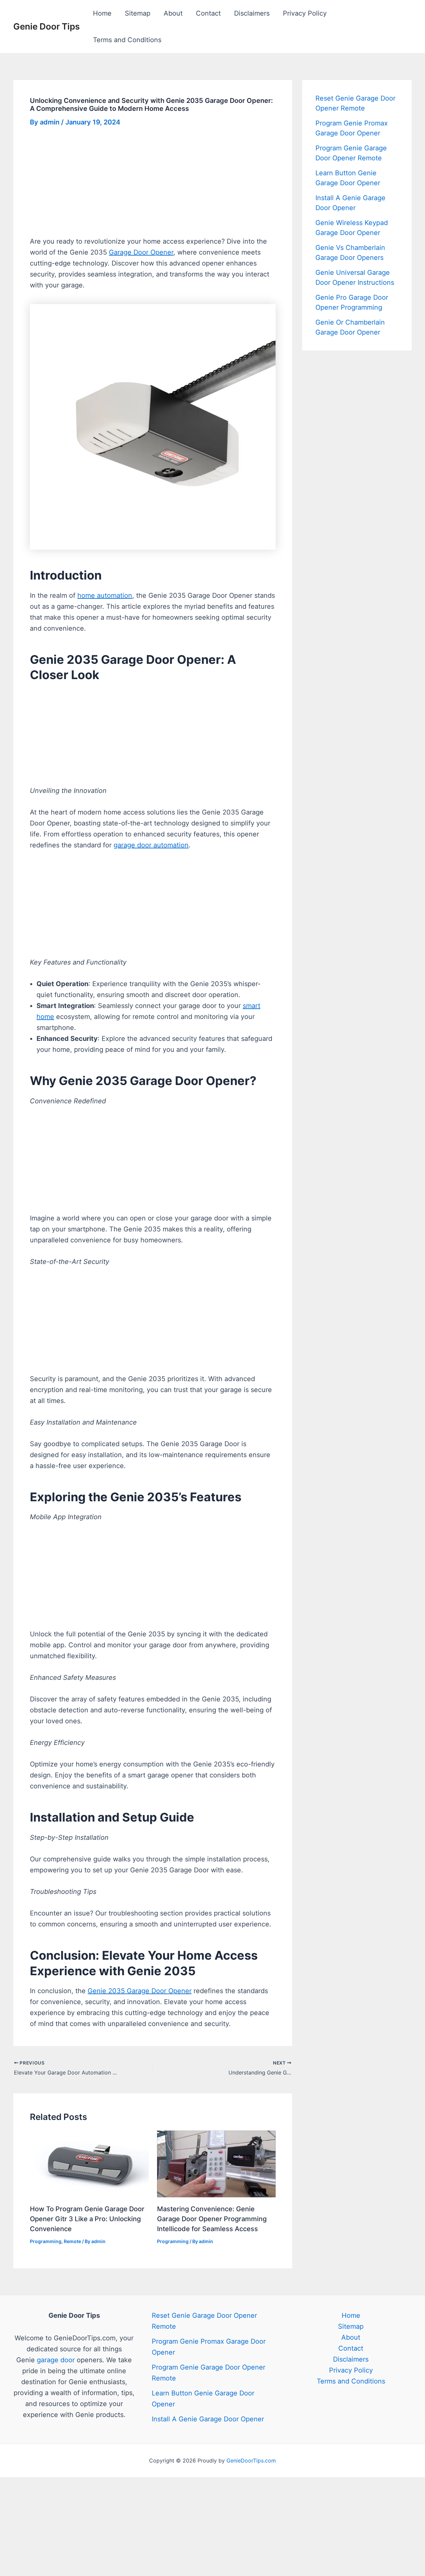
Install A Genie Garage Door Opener (208, 2419)
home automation (105, 595)
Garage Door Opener (141, 252)
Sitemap (138, 13)
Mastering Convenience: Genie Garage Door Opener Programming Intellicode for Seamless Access (212, 2219)
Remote (72, 2241)
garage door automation (151, 845)
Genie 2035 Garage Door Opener (140, 1991)
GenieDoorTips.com (251, 2460)
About (173, 13)
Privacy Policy (305, 13)
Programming (46, 2241)
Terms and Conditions (127, 40)
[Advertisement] (153, 187)
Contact (208, 13)
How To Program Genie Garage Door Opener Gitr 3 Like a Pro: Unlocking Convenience (87, 2219)
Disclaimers (252, 13)
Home (102, 13)
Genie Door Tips (46, 26)
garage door (56, 2360)
